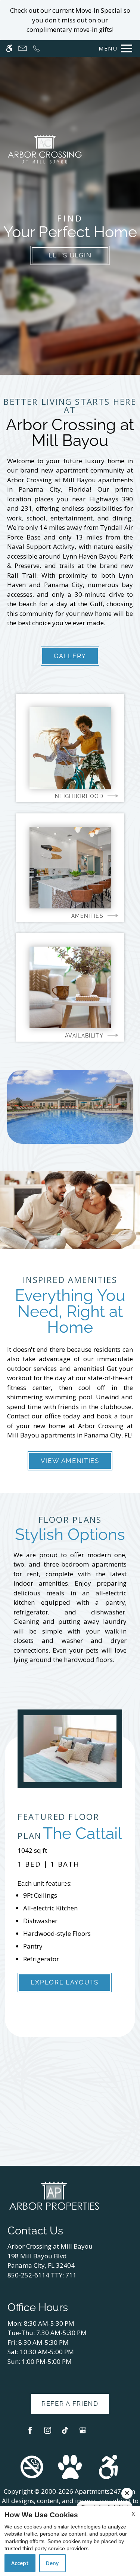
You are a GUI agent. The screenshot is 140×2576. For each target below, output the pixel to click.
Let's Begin (70, 255)
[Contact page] (23, 48)
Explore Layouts (65, 1982)
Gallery (70, 656)
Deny (52, 2563)
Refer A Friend (70, 2404)
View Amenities (70, 1461)
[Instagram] (48, 2433)
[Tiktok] (65, 2433)
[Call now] (36, 48)
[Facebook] (30, 2433)
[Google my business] (83, 2433)
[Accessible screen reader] (9, 48)
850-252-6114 (42, 2275)
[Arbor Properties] (54, 2195)
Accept (20, 2563)
